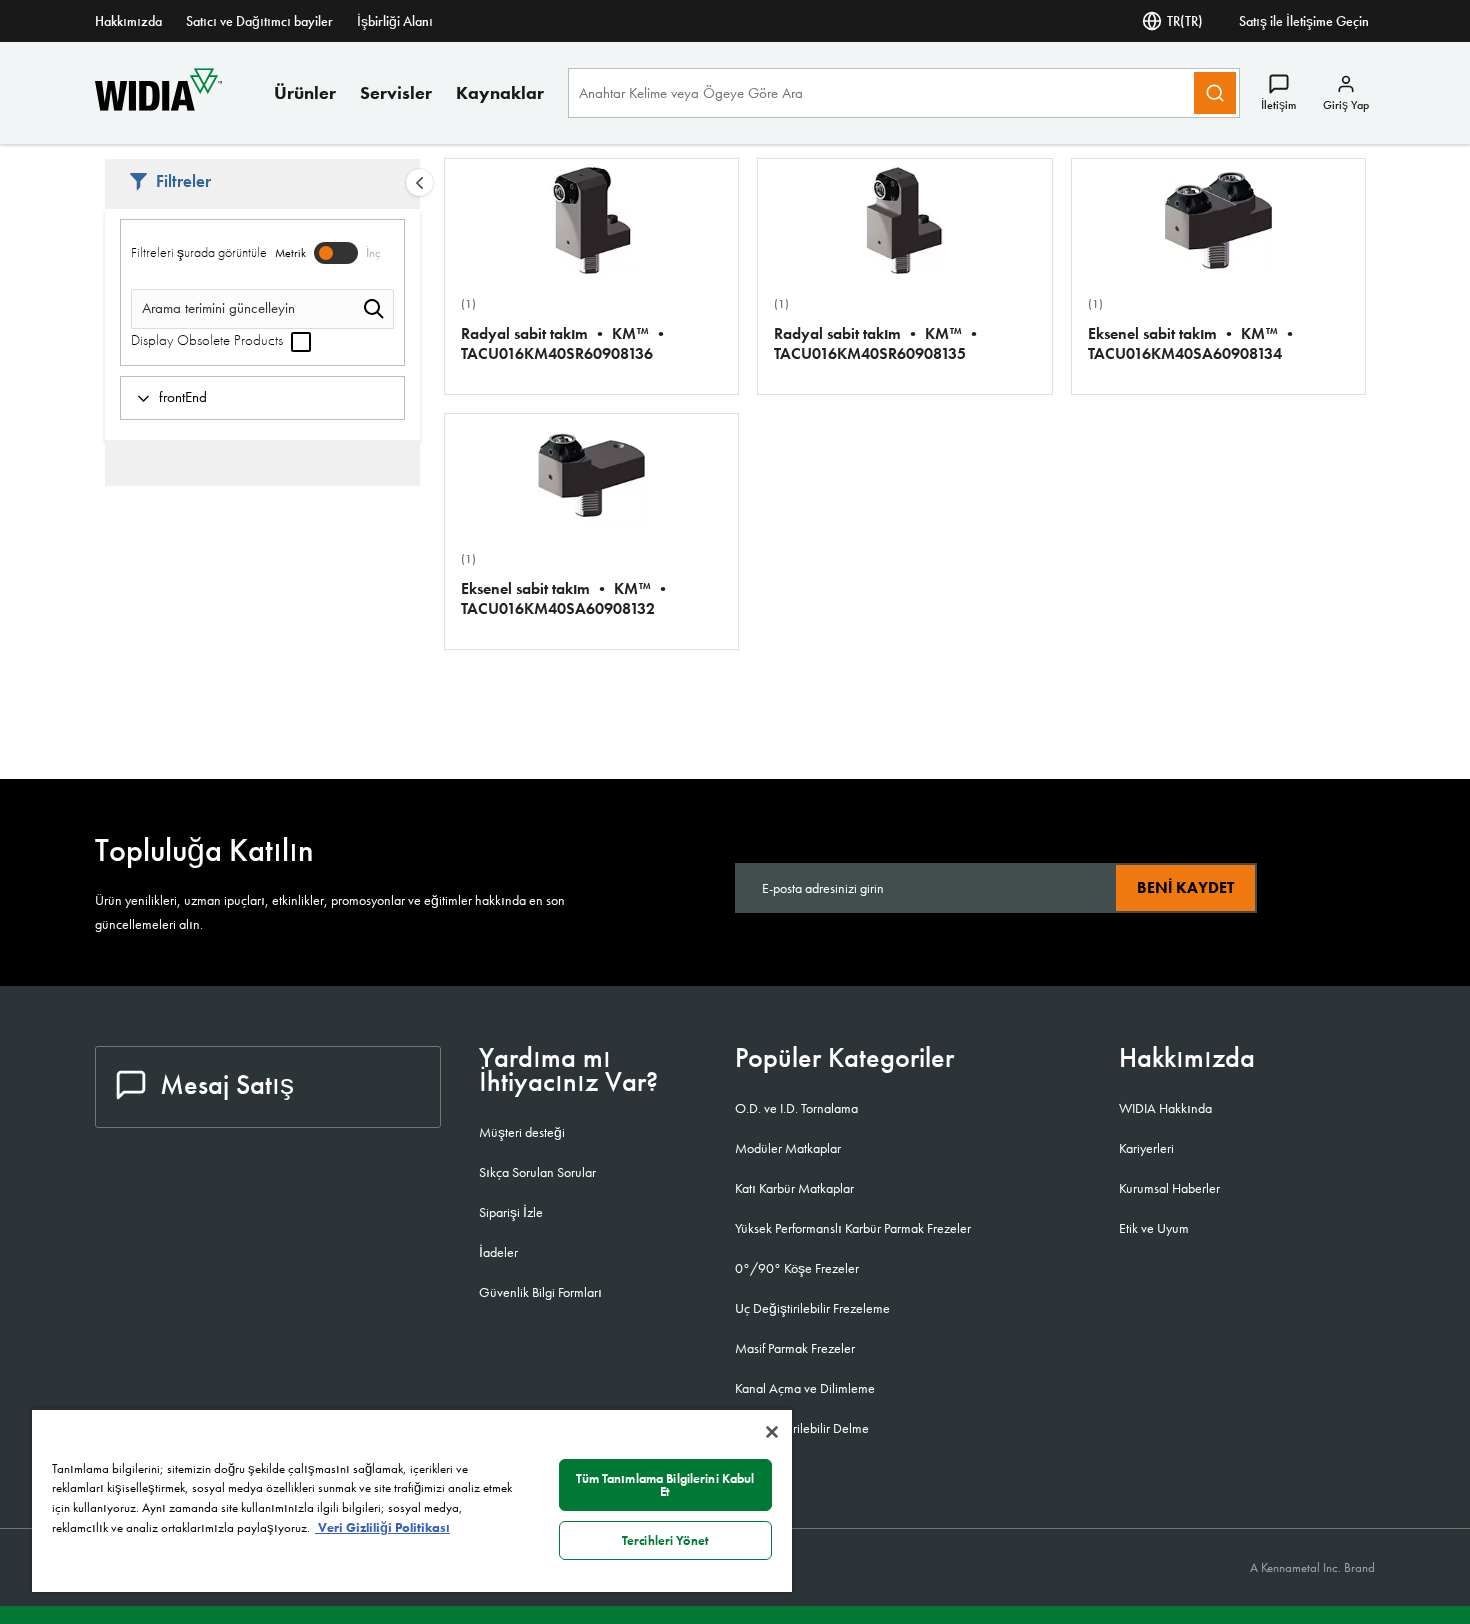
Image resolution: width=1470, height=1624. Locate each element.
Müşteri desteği (522, 1132)
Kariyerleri (1146, 1148)
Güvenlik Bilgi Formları (540, 1292)
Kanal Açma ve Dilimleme (805, 1388)
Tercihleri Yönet (665, 1540)
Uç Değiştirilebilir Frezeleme (812, 1308)
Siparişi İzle (511, 1212)
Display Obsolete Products (209, 340)
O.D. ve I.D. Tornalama (796, 1108)
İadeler (498, 1252)
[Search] (1215, 93)
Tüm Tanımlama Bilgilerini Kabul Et (665, 1485)
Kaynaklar (500, 92)
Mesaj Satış (227, 1084)
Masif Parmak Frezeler (795, 1348)
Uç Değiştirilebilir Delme (802, 1428)
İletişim (1278, 105)
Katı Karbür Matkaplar (794, 1188)
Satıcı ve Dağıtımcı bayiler (259, 21)
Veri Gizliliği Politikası (382, 1527)
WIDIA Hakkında (1165, 1108)
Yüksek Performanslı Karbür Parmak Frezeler (853, 1228)
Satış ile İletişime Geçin (1304, 21)
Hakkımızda (128, 21)
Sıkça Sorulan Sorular (537, 1172)
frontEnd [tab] (183, 397)
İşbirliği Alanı (395, 21)
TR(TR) (1185, 21)
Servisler (396, 92)
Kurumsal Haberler (1169, 1188)
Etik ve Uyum (1154, 1228)
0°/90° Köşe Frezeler (797, 1268)
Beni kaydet (1185, 887)
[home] (158, 105)
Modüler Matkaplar (788, 1148)
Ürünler (305, 92)
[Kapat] (772, 1432)
